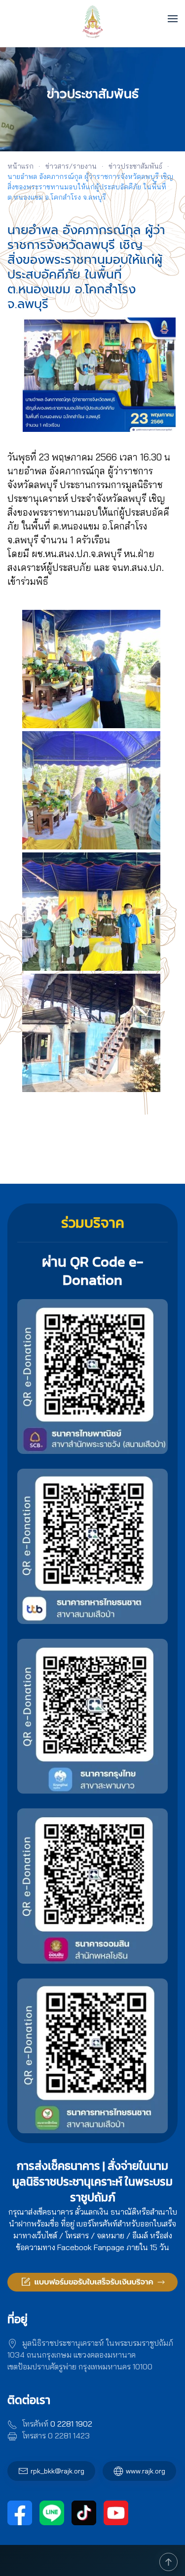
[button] (173, 19)
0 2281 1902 (71, 2424)
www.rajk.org (146, 2471)
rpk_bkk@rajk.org (57, 2471)
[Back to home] (92, 18)
